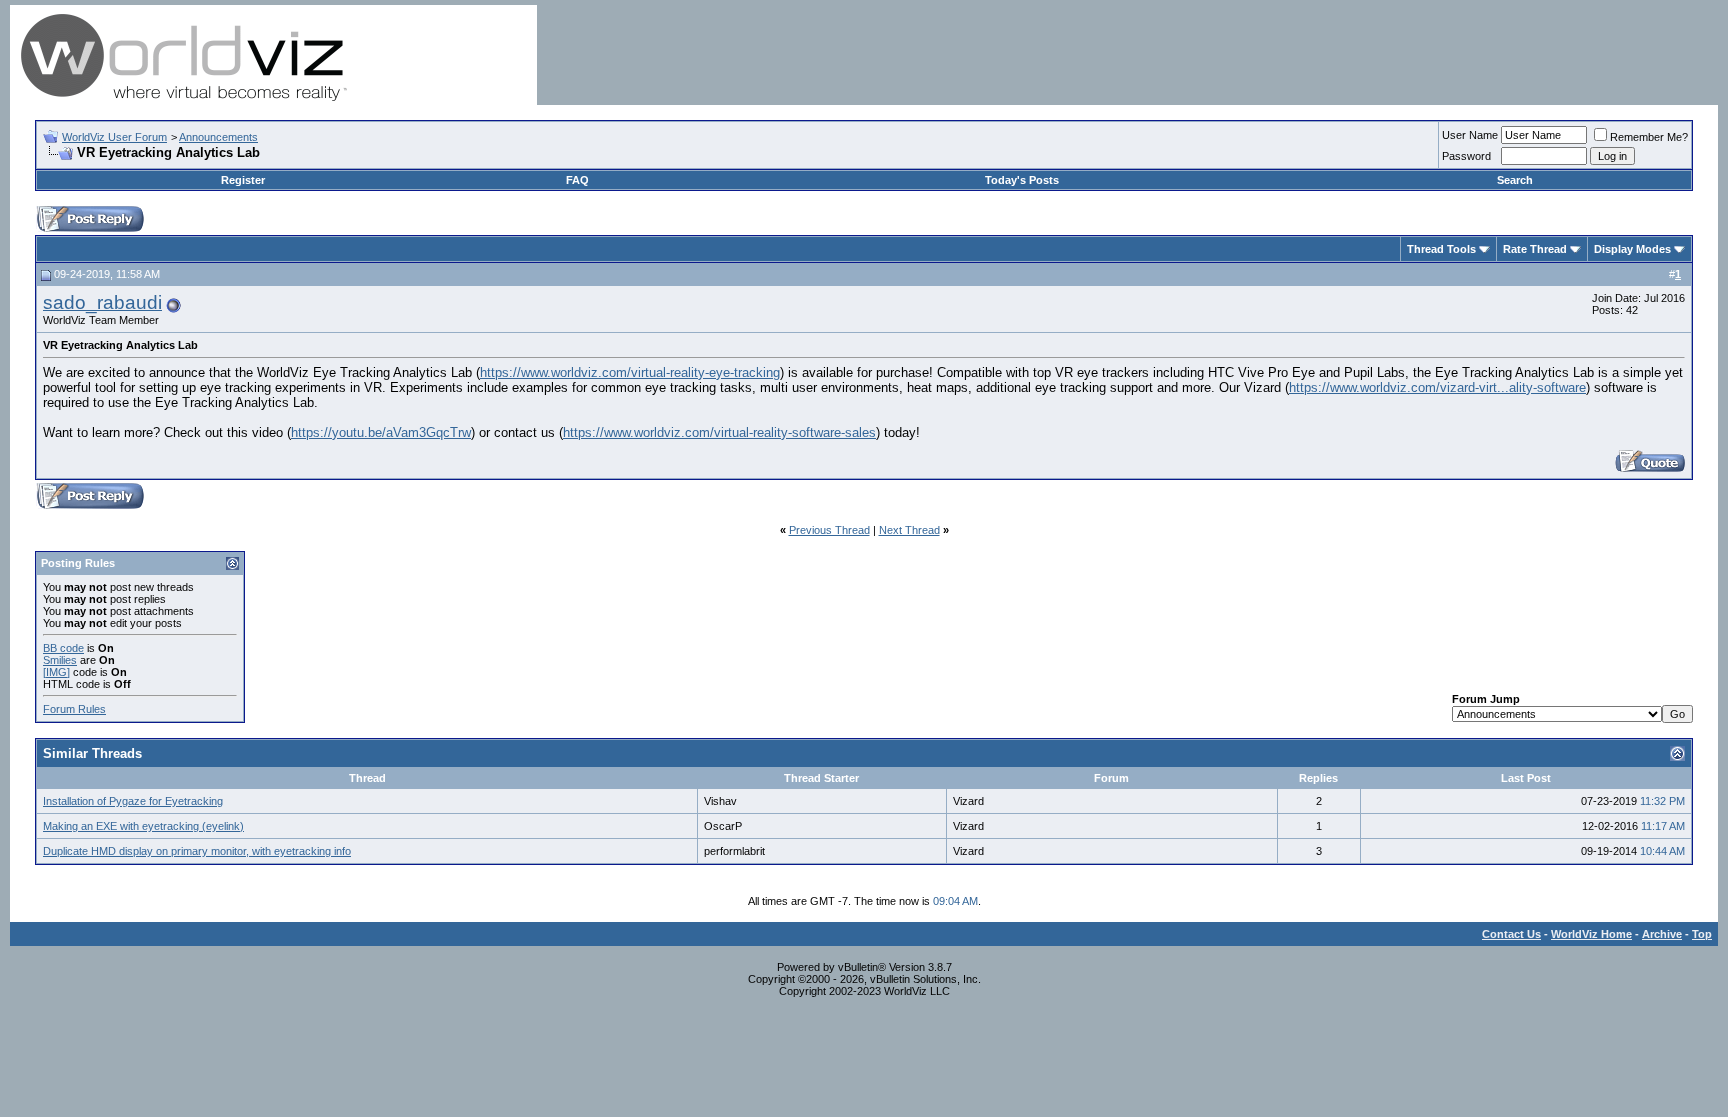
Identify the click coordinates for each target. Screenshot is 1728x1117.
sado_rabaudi (102, 302)
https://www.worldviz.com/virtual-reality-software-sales (719, 432)
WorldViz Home (1591, 934)
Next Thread (909, 530)
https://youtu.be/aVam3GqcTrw (381, 432)
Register (243, 180)
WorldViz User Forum (114, 137)
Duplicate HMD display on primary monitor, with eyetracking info (197, 851)
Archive (1662, 934)
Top (1702, 934)
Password (1466, 156)
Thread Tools (1441, 249)
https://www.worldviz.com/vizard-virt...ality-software (1437, 387)
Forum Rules (74, 709)
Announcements (218, 137)
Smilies (60, 660)
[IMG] (56, 672)
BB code (63, 648)
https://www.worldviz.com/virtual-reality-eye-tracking (630, 372)
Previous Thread (829, 530)
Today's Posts (1022, 180)
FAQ (577, 180)
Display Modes (1632, 249)
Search (1515, 180)
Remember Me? (1649, 137)
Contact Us (1511, 934)
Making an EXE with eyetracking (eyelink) (143, 826)
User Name (1470, 135)
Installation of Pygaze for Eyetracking (133, 801)
